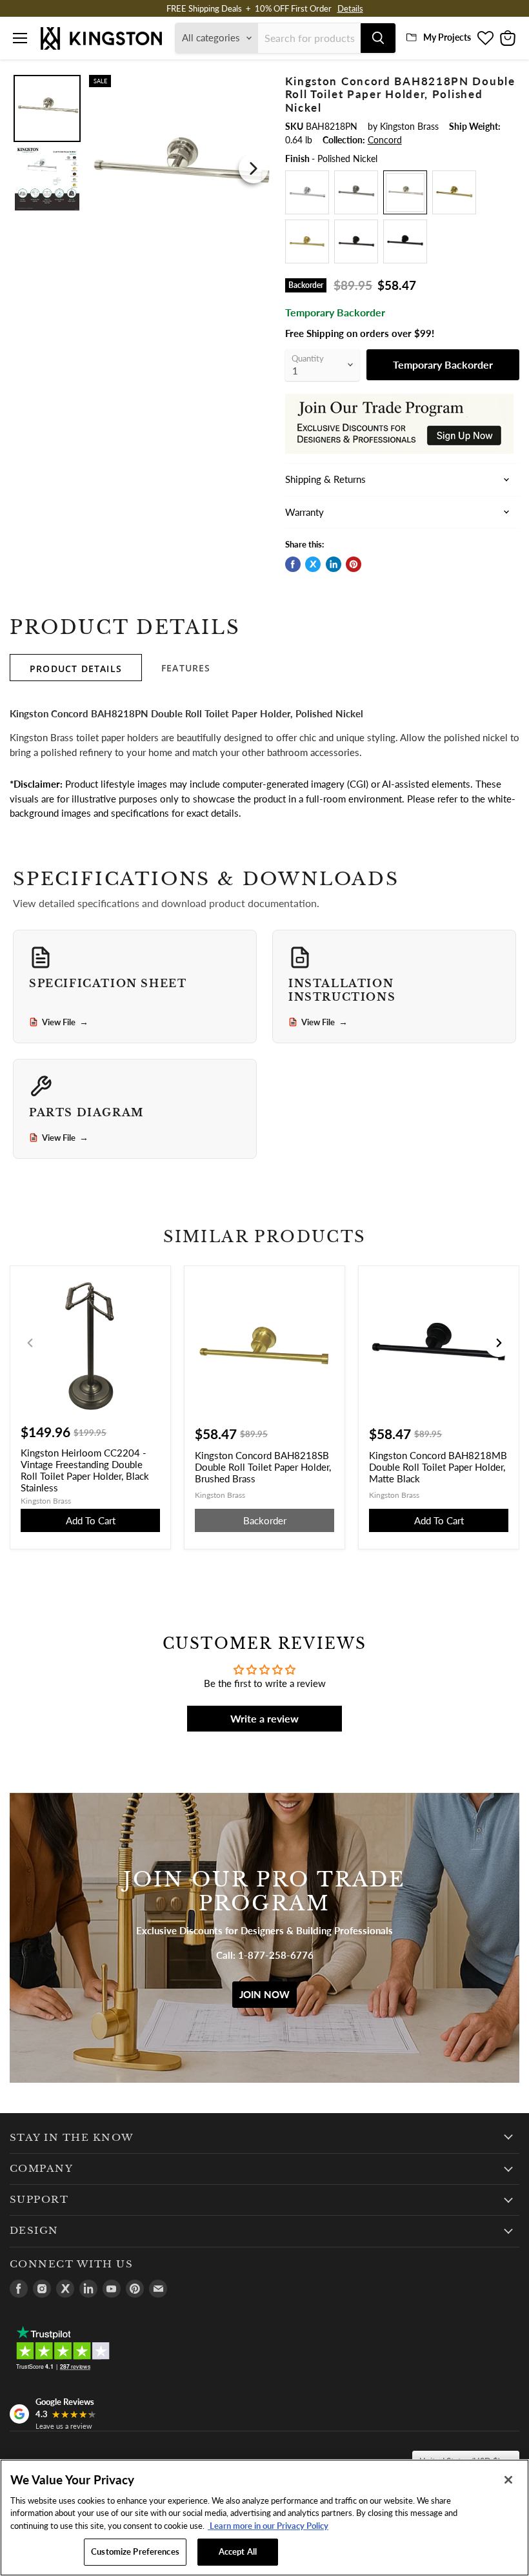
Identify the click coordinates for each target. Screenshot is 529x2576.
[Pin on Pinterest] (354, 564)
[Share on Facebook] (293, 564)
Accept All (238, 2551)
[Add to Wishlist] (255, 83)
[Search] (378, 38)
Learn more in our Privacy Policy (268, 2526)
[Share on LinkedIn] (334, 564)
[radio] (307, 192)
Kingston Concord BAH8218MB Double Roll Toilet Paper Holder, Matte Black (438, 1467)
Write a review (264, 1718)
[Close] (508, 2480)
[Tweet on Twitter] (313, 564)
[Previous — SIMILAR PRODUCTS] (30, 1343)
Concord (385, 140)
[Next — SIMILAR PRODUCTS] (499, 1343)
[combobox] (309, 38)
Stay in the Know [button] (72, 2138)
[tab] (76, 668)
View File (65, 1022)
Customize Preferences (135, 2551)
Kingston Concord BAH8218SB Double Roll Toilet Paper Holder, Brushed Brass (263, 1467)
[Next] (254, 169)
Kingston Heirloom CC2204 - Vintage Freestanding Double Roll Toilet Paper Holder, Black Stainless (85, 1470)
